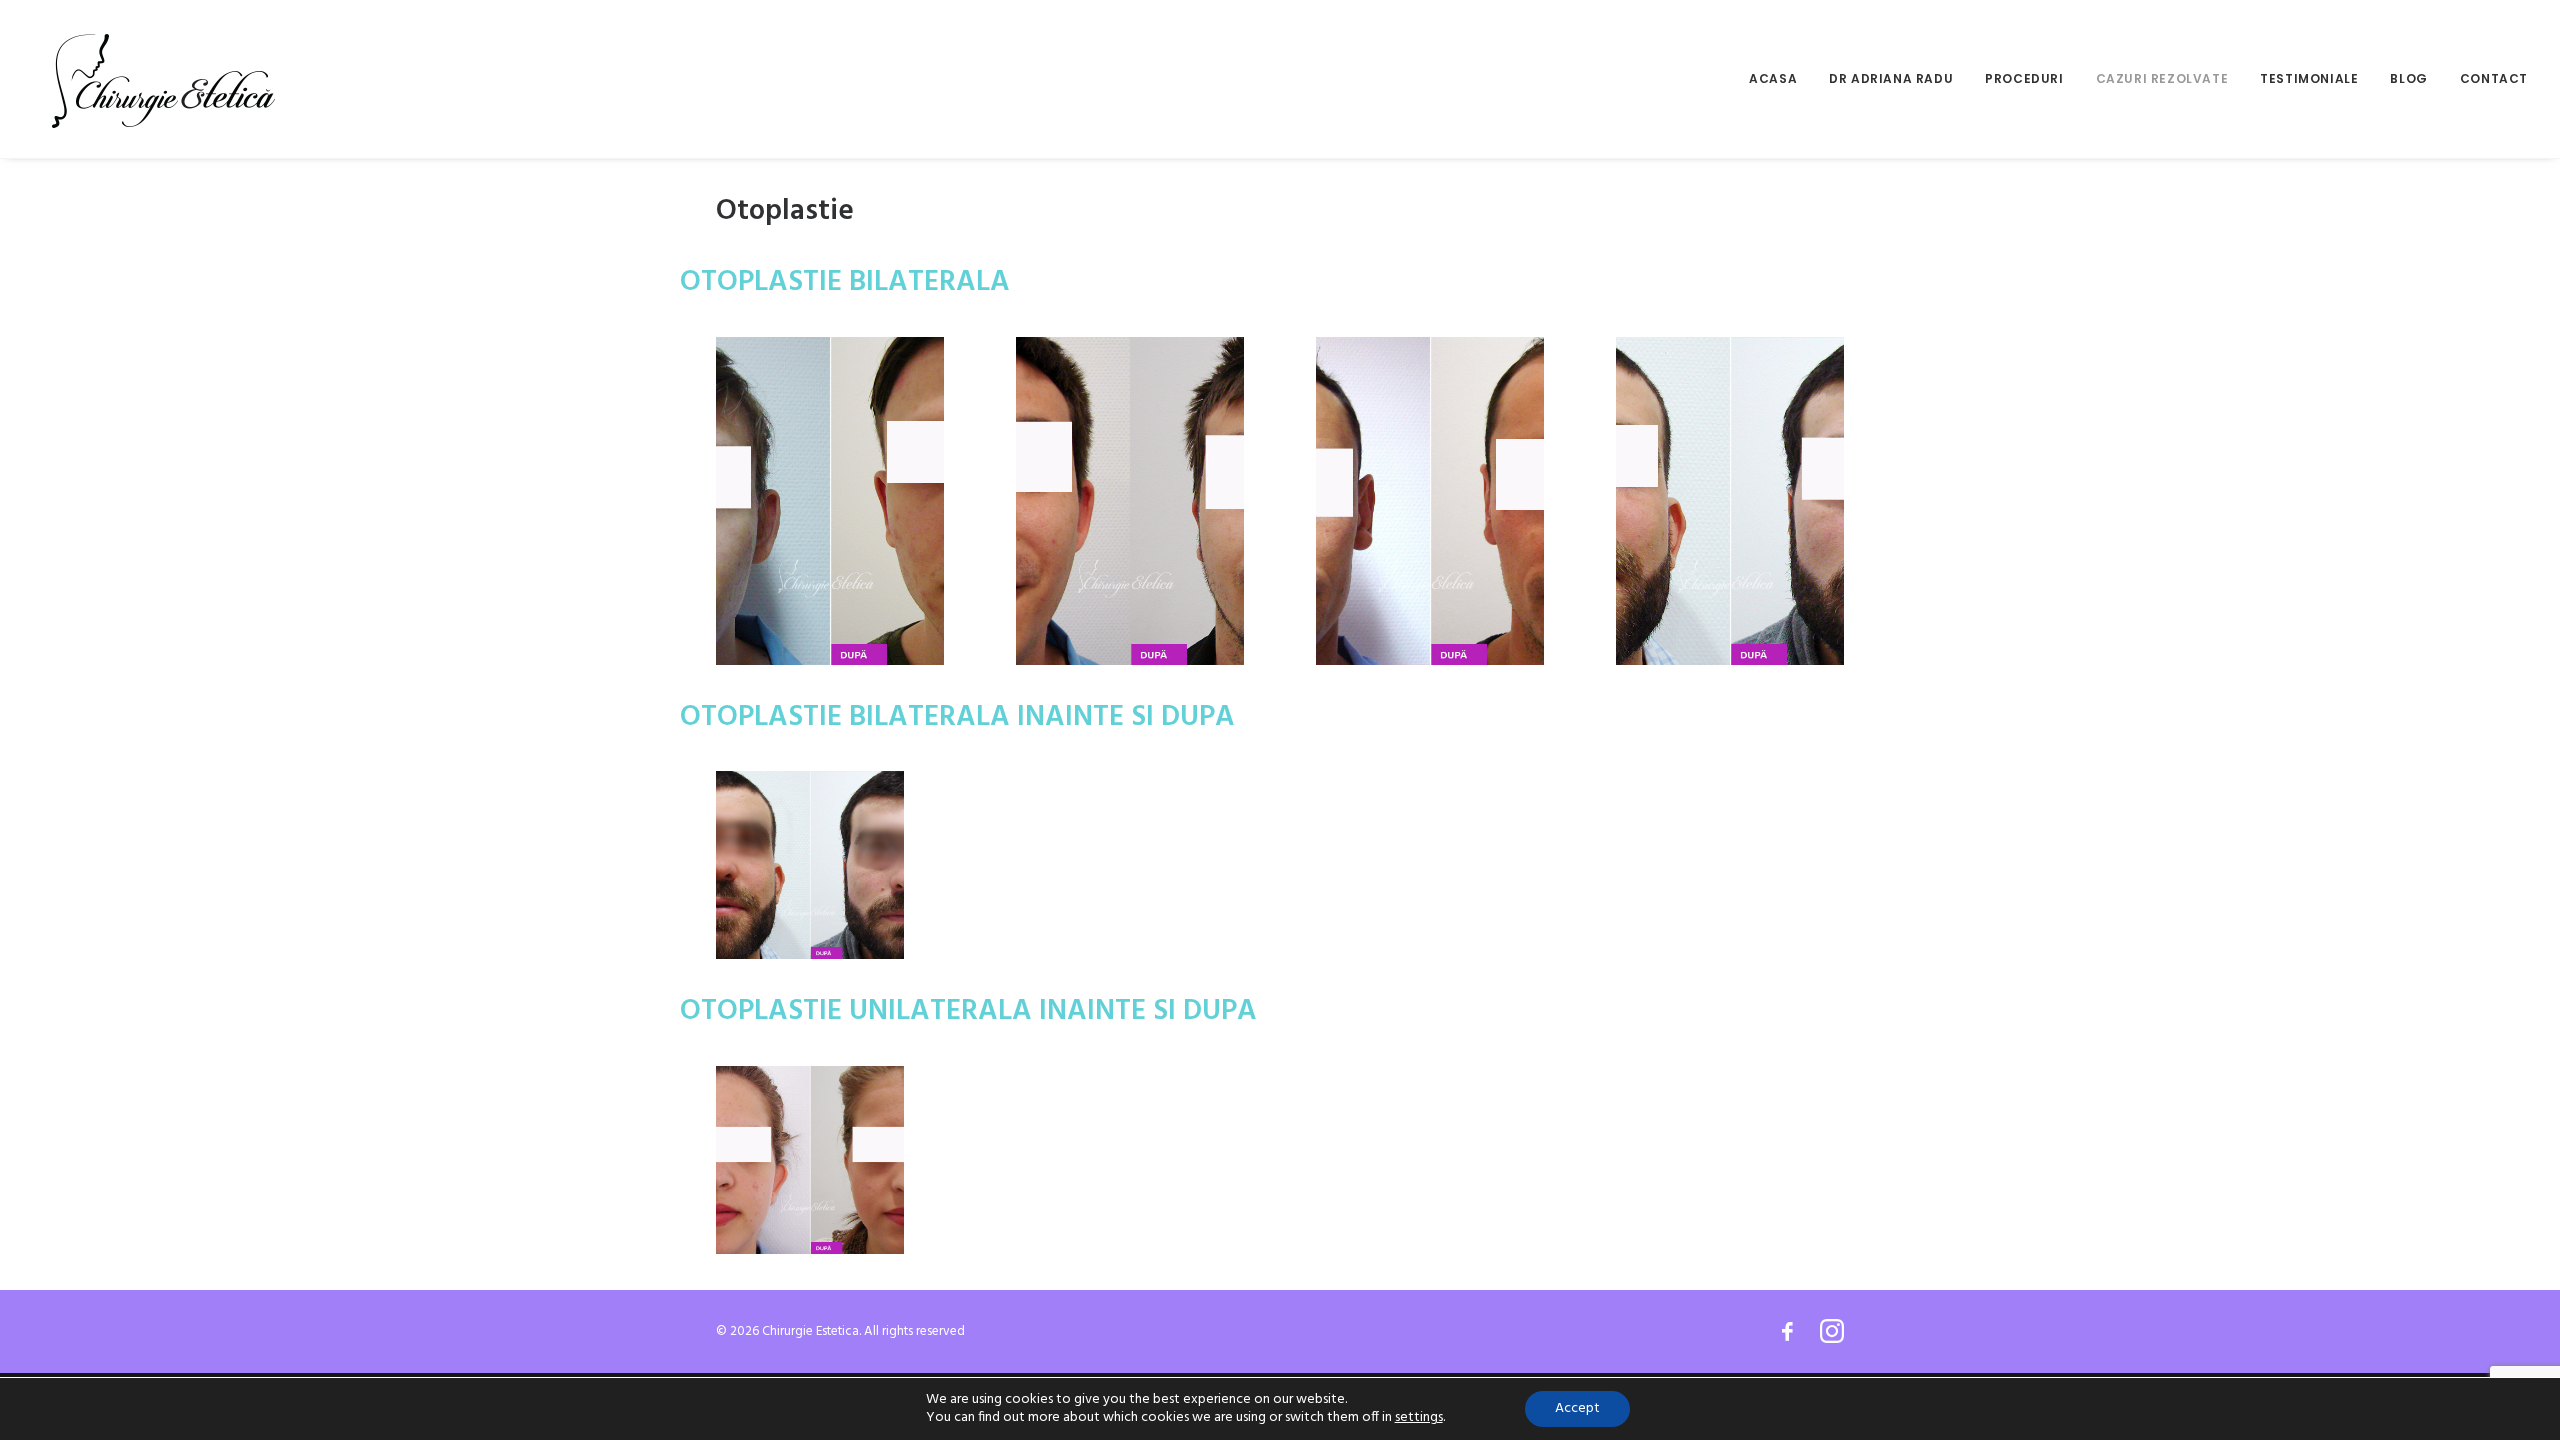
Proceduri (2024, 78)
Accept (1577, 1408)
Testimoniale (2309, 78)
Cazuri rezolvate (2162, 78)
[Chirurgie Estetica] (163, 79)
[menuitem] (1780, 79)
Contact (2494, 78)
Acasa (1773, 78)
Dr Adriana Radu (1891, 78)
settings (1419, 1418)
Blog (2408, 78)
